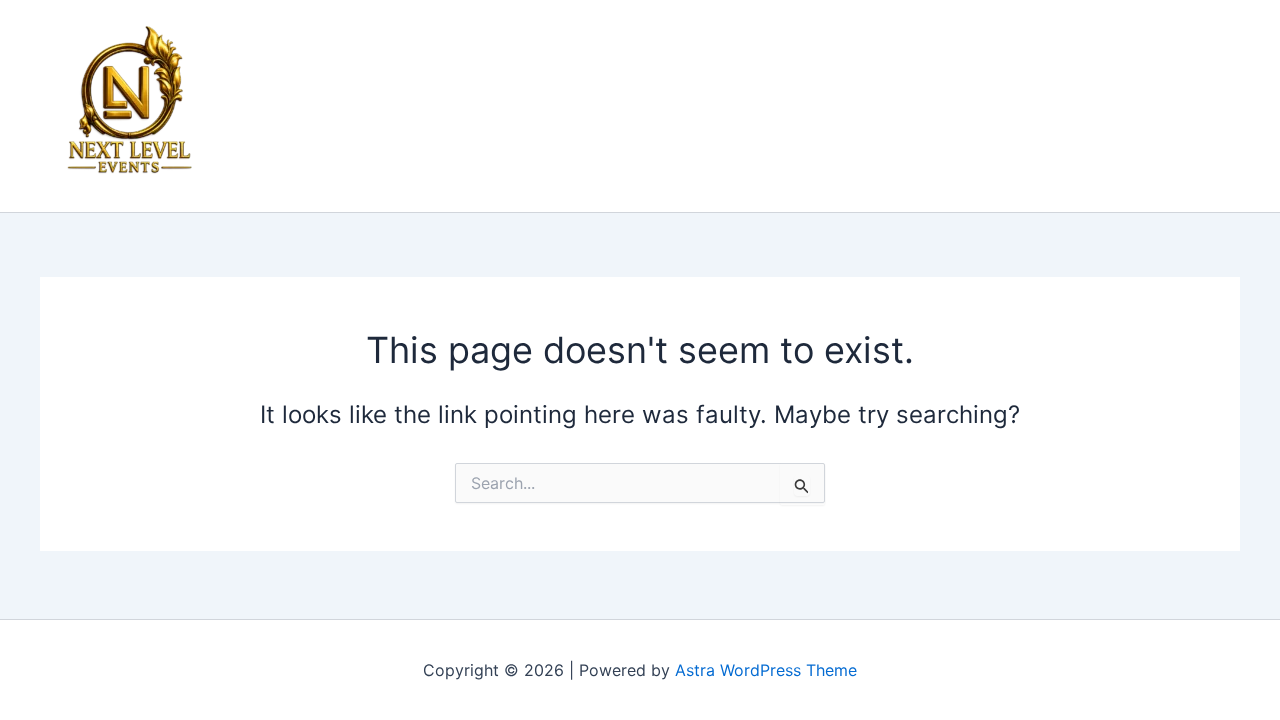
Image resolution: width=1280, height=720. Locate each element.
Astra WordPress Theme (766, 670)
